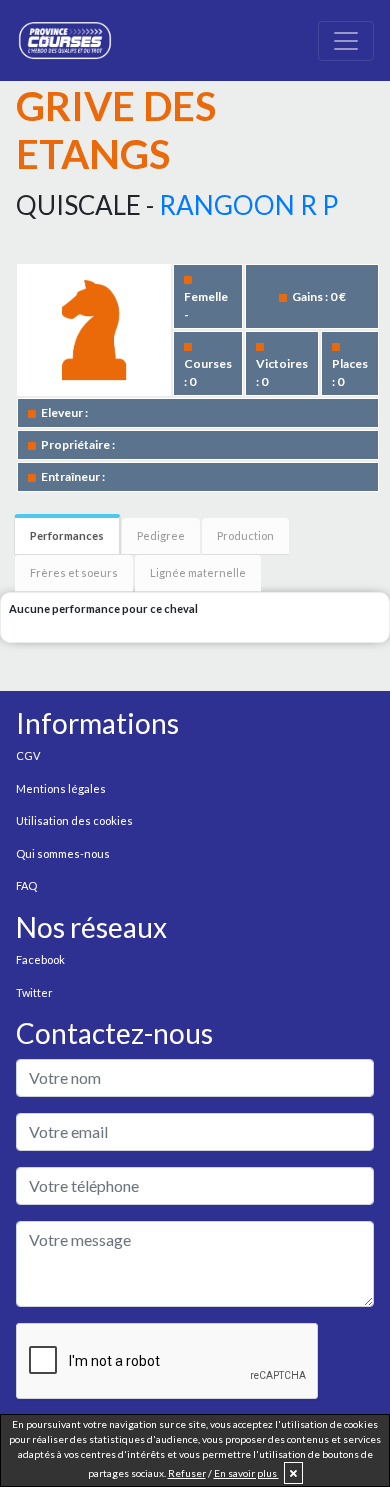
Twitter (34, 992)
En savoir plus (246, 1473)
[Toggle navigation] (346, 41)
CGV (28, 755)
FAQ (26, 885)
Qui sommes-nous (63, 853)
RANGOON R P (248, 205)
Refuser (187, 1473)
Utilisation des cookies (74, 820)
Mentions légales (61, 788)
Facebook (40, 959)
